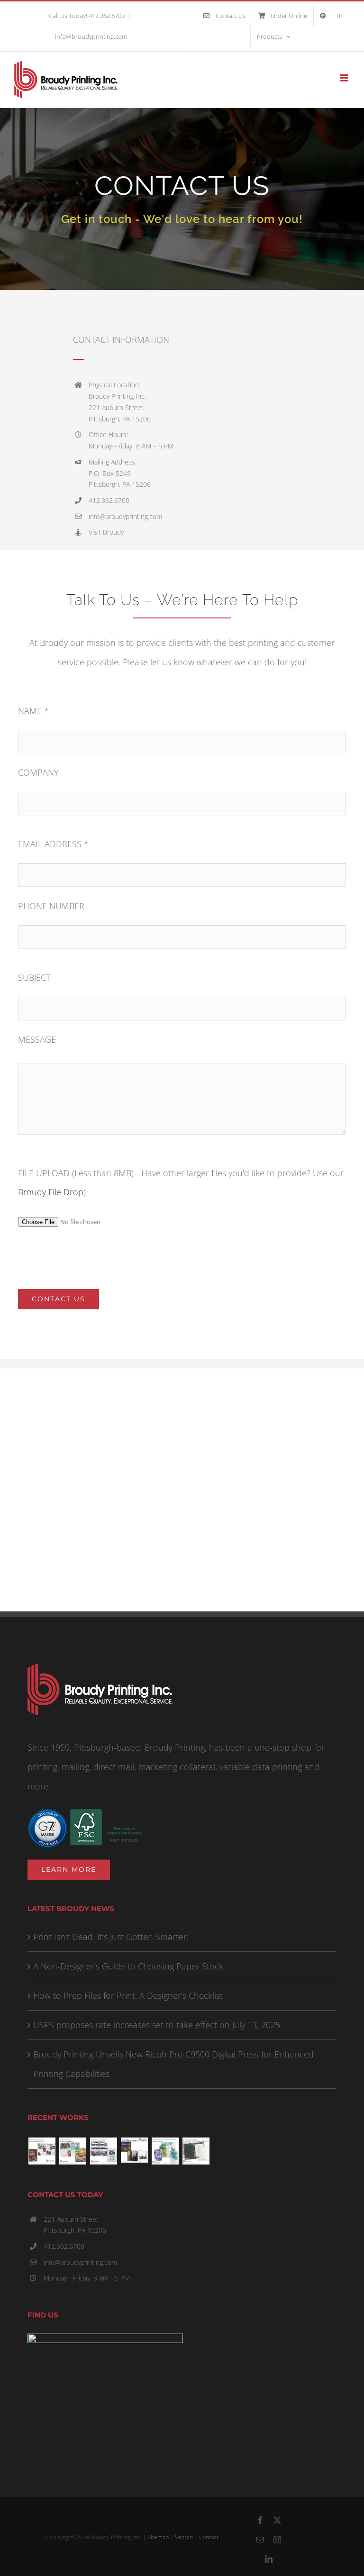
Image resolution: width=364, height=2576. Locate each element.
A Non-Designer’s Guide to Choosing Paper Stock (128, 1966)
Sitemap (158, 2537)
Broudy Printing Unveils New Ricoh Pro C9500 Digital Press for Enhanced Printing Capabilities (173, 2064)
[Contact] (182, 199)
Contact (209, 2537)
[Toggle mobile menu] (345, 78)
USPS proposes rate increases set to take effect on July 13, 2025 (157, 2025)
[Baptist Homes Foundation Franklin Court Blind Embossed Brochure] (196, 2151)
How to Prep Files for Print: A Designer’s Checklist (128, 1995)
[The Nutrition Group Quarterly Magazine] (73, 2151)
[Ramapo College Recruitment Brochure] (42, 2151)
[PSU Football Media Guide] (103, 2151)
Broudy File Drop (51, 1192)
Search (184, 2537)
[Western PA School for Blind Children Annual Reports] (165, 2151)
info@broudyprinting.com (91, 36)
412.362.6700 (64, 2246)
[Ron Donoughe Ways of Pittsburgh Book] (134, 2150)
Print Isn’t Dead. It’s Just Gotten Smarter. (111, 1937)
